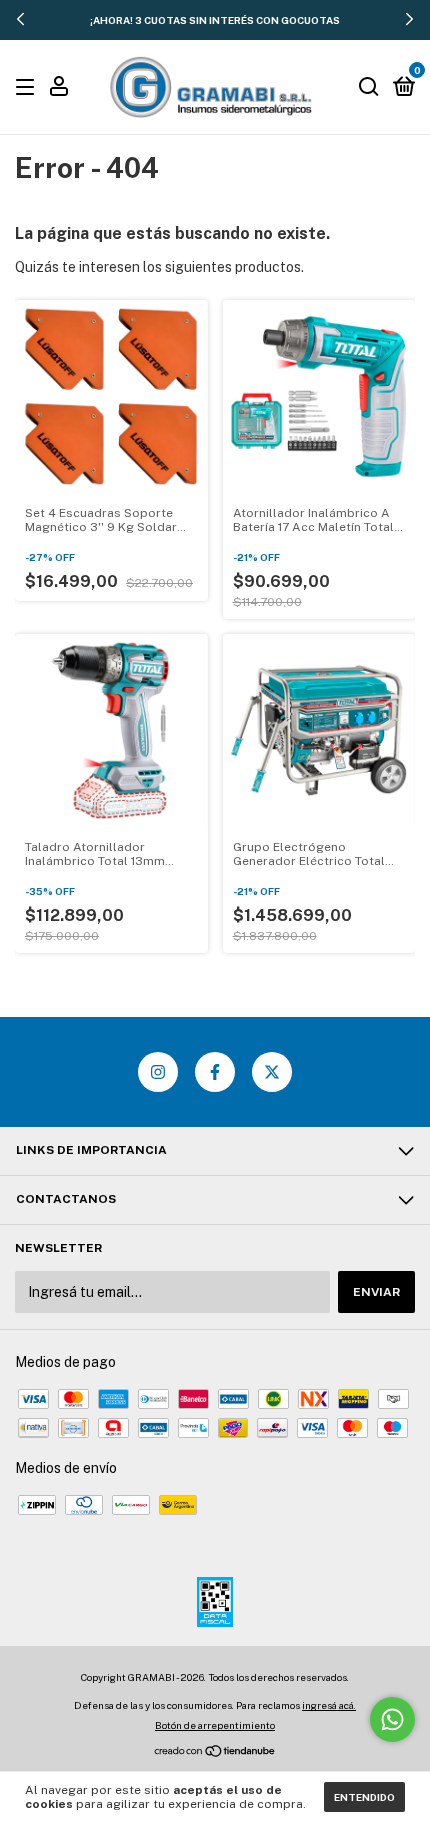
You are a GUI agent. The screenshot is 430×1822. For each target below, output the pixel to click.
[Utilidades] (59, 89)
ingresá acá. (329, 1705)
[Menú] (28, 88)
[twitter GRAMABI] (272, 1072)
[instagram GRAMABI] (158, 1072)
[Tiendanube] (215, 1753)
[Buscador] (369, 88)
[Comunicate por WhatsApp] (392, 1719)
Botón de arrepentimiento (215, 1725)
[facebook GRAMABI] (215, 1072)
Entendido (364, 1797)
